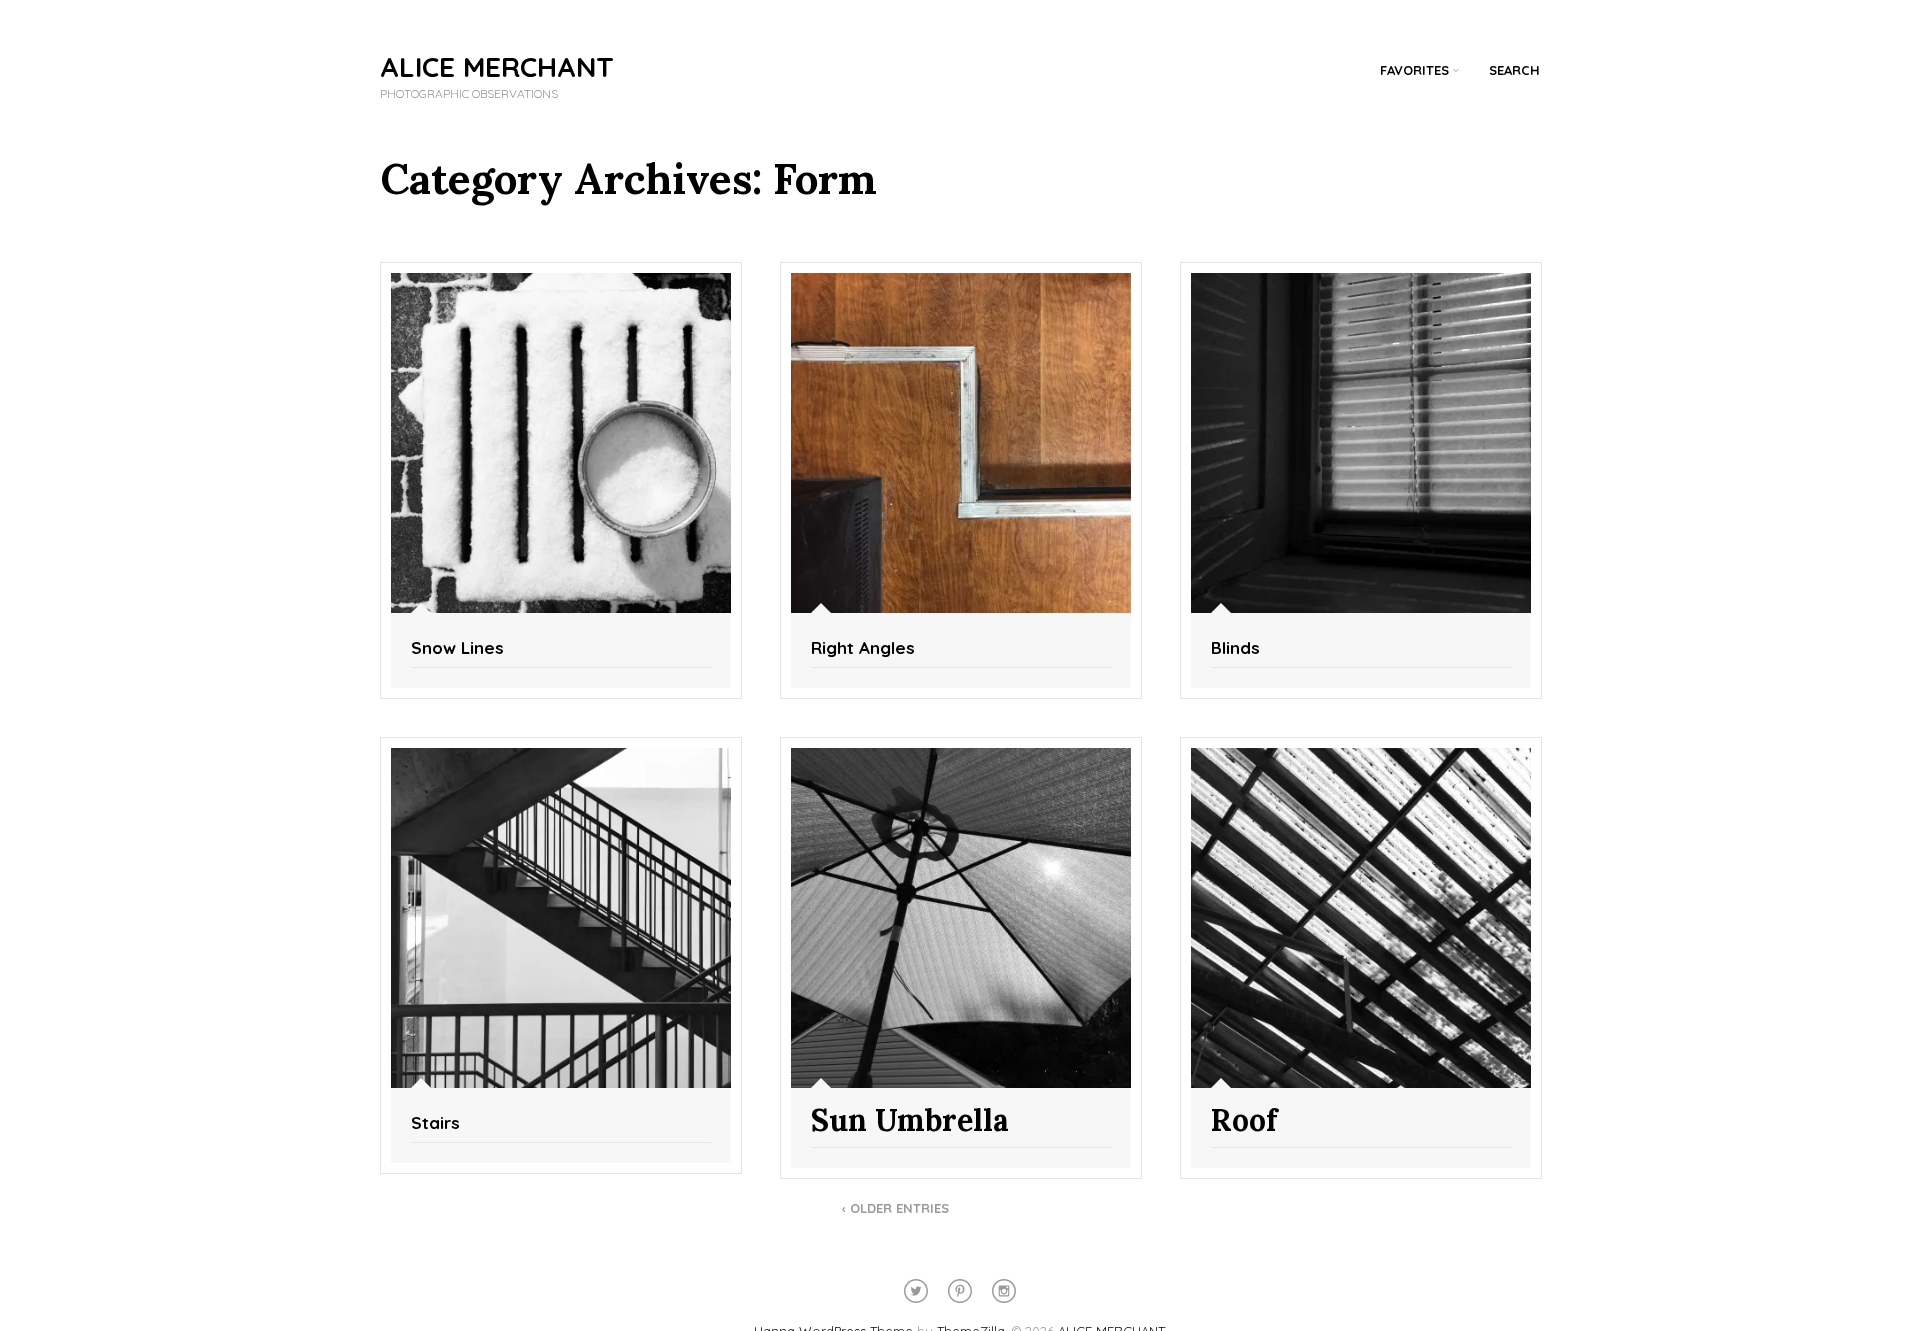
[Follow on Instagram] (1004, 1291)
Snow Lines (457, 647)
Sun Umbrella (910, 1120)
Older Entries (895, 1208)
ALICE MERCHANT (497, 66)
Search (1514, 70)
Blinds (1235, 647)
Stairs (435, 1122)
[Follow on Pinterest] (960, 1291)
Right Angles (863, 647)
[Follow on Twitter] (916, 1291)
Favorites (1414, 70)
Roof (1244, 1120)
